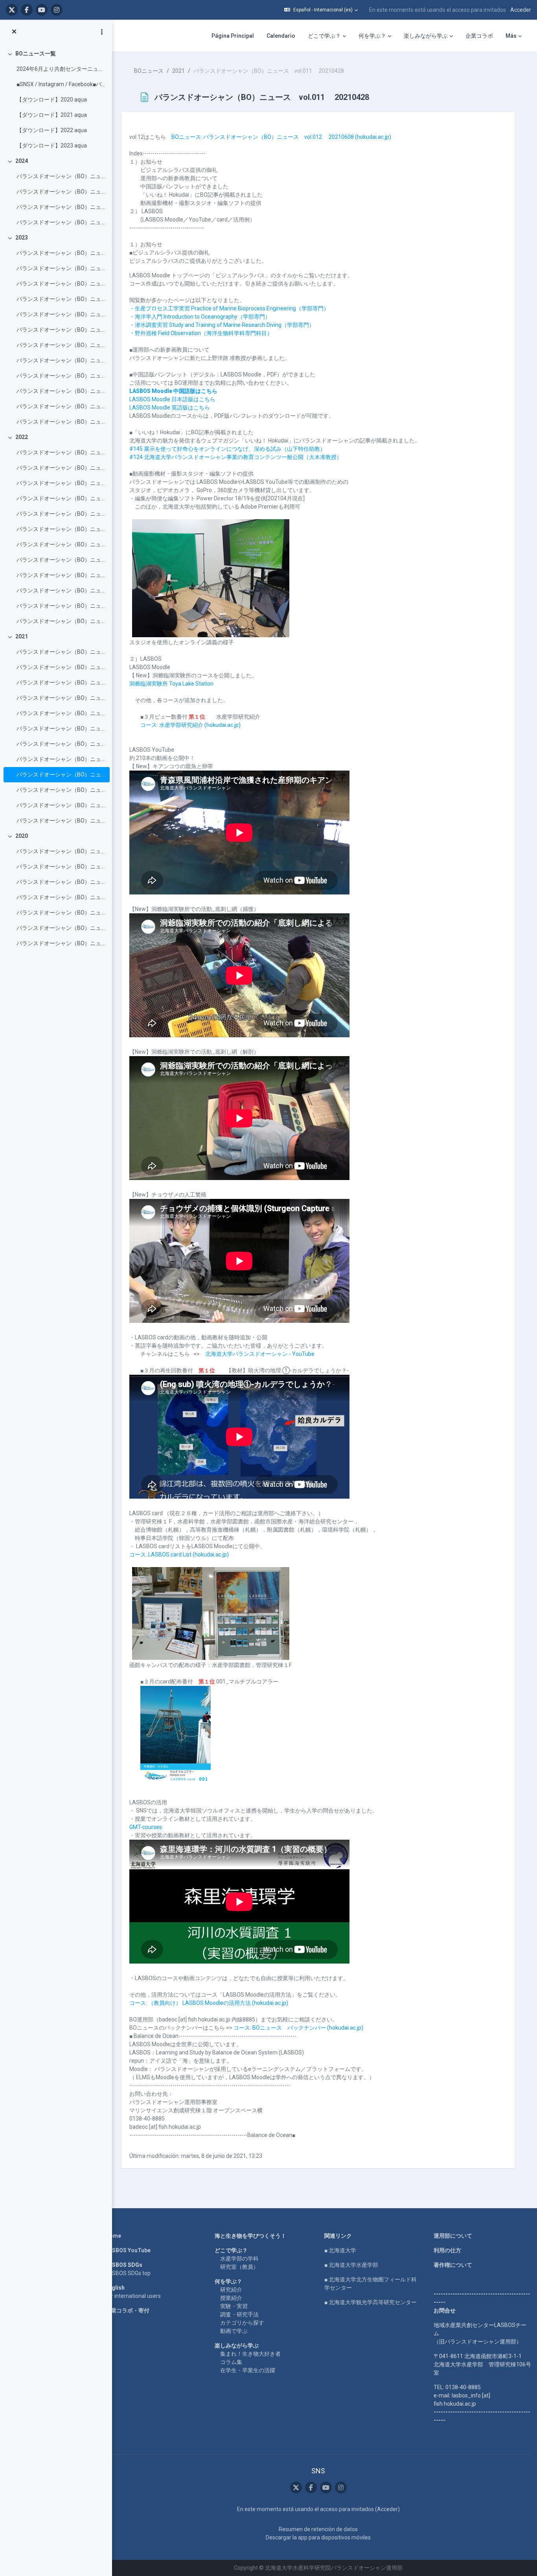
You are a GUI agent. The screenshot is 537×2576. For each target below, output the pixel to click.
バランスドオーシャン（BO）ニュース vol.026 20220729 (61, 529)
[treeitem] (56, 100)
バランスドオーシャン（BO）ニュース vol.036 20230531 (61, 360)
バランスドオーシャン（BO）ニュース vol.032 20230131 (61, 422)
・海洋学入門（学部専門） (200, 317)
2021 (22, 636)
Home (113, 2236)
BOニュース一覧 (36, 53)
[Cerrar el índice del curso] (14, 32)
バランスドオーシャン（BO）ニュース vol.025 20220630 (61, 544)
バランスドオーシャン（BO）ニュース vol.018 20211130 (61, 667)
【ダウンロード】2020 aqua (52, 100)
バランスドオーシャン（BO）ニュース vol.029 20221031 (61, 483)
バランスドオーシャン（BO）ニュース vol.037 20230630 (61, 345)
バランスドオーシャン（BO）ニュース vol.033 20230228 (61, 406)
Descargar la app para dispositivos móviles (318, 2537)
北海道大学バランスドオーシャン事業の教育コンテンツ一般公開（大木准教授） (236, 457)
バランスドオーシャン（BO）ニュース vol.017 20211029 (61, 682)
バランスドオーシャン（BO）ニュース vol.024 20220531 (61, 560)
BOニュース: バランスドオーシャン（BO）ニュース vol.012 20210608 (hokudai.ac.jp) (281, 137)
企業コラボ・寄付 (127, 2310)
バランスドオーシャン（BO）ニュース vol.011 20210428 (61, 774)
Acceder (521, 10)
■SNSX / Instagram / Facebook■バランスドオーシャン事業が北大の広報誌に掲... (61, 84)
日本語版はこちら (172, 399)
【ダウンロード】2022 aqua (52, 130)
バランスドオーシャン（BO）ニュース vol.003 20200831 (61, 913)
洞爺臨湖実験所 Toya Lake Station (171, 684)
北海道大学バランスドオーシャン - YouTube (260, 1354)
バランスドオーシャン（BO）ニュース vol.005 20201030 (61, 882)
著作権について (453, 2265)
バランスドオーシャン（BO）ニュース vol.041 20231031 (61, 284)
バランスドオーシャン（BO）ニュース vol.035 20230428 (61, 376)
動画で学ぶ (234, 2331)
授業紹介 (231, 2298)
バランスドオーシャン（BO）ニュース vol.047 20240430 (61, 176)
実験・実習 (234, 2306)
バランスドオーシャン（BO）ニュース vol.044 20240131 (61, 222)
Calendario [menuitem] (281, 36)
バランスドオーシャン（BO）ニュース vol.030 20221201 (61, 468)
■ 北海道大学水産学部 (351, 2265)
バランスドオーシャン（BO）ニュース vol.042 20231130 (61, 268)
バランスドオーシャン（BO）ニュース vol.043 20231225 (61, 253)
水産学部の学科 (239, 2259)
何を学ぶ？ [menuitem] (372, 36)
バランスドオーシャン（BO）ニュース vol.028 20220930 (61, 498)
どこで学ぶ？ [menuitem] (324, 36)
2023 (22, 238)
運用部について (453, 2236)
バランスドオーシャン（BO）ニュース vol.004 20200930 (61, 897)
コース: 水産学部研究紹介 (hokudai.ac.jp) (190, 725)
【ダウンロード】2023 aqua (52, 146)
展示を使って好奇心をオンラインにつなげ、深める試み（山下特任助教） (227, 449)
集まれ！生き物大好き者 (250, 2354)
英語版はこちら (170, 408)
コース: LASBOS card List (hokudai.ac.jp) (179, 1554)
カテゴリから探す (242, 2323)
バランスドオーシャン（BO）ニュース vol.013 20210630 (61, 744)
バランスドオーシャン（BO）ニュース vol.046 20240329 (61, 192)
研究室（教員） (239, 2267)
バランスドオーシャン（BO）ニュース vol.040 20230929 (61, 299)
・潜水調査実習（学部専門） (222, 325)
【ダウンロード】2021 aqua (52, 115)
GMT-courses (146, 1827)
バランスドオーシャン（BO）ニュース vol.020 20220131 (61, 621)
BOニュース (149, 71)
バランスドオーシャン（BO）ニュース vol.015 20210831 (61, 713)
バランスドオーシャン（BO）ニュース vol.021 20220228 (61, 606)
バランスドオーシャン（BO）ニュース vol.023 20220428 (61, 575)
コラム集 (231, 2362)
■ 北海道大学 (340, 2250)
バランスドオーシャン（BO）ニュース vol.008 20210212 (61, 821)
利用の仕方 (447, 2250)
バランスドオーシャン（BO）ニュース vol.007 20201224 (61, 851)
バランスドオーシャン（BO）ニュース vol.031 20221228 (61, 452)
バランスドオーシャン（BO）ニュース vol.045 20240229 (61, 207)
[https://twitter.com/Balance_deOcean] (12, 10)
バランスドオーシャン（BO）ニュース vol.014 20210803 (61, 728)
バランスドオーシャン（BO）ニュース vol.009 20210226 (61, 805)
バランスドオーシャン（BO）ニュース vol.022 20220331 (61, 590)
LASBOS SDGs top (128, 2273)
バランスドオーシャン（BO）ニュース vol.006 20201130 (61, 867)
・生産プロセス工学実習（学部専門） (229, 308)
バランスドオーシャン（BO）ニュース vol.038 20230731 (61, 330)
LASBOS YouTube (128, 2250)
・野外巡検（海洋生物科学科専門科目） (201, 333)
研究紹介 (231, 2290)
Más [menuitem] (511, 36)
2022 (22, 437)
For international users (133, 2296)
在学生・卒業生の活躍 (248, 2370)
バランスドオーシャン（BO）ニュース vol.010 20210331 (61, 790)
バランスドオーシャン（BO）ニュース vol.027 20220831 (61, 514)
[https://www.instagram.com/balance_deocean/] (57, 10)
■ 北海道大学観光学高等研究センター (371, 2302)
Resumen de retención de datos (318, 2529)
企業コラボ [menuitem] (479, 36)
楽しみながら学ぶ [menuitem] (426, 36)
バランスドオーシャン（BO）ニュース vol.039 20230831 (61, 314)
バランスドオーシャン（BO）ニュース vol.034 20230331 (61, 391)
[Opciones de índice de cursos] (102, 32)
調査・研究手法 (239, 2314)
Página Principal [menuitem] (233, 36)
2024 (22, 161)
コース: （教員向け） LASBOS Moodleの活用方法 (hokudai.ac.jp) (209, 2003)
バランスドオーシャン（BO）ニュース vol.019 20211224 (61, 652)
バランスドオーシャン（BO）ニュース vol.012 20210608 (61, 759)
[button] (321, 10)
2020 (22, 836)
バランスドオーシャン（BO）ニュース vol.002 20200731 (61, 928)
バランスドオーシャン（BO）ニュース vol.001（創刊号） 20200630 (61, 943)
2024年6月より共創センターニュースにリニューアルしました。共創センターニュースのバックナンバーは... (61, 69)
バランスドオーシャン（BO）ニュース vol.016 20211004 (61, 698)
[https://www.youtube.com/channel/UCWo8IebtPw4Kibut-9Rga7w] (42, 10)
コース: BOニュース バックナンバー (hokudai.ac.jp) (298, 2028)
